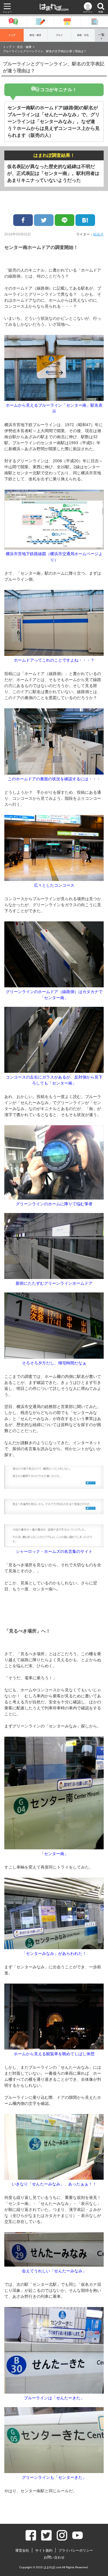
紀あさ (98, 234)
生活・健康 (24, 47)
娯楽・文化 (83, 35)
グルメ (59, 35)
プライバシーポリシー (76, 2550)
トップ (12, 35)
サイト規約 (44, 2550)
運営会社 (22, 2550)
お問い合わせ (54, 2557)
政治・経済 (35, 35)
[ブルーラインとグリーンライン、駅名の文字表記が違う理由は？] (85, 220)
